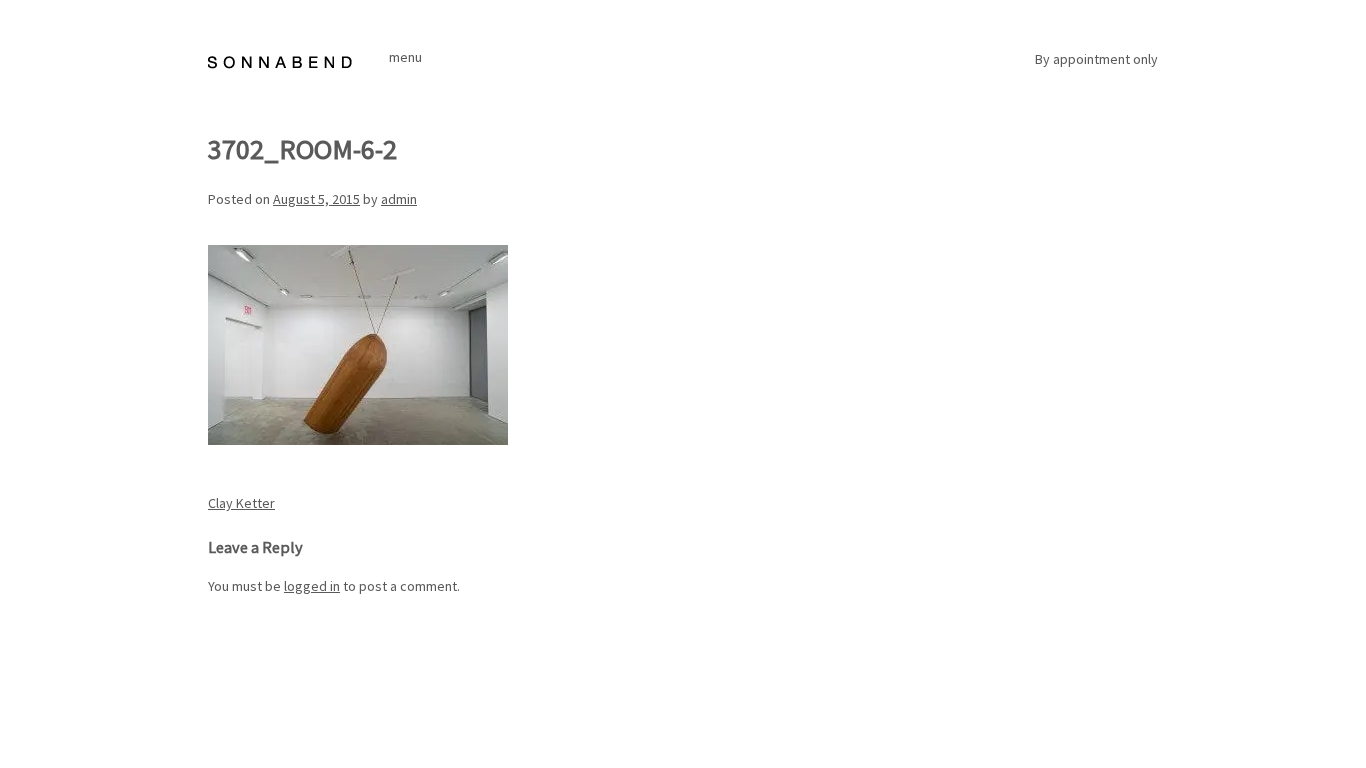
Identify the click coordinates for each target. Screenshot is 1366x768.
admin (399, 199)
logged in (312, 586)
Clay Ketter (241, 503)
